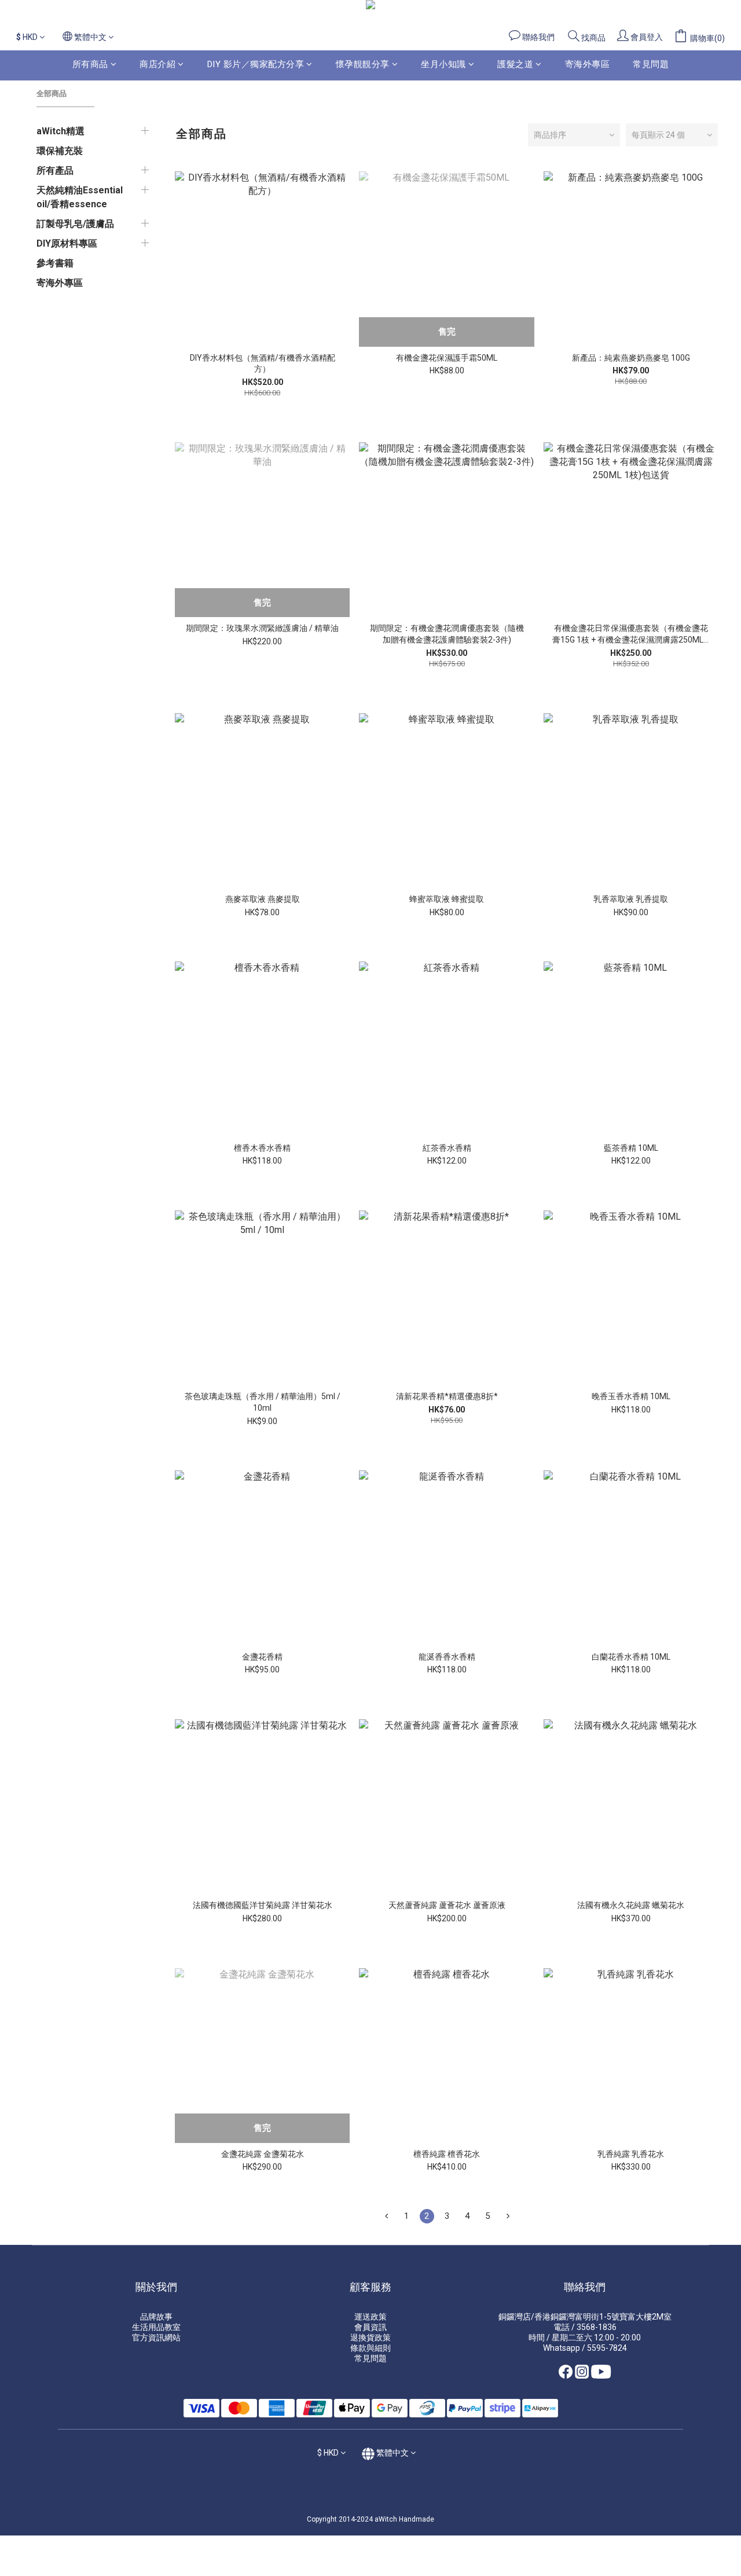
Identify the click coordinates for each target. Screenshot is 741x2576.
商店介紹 (157, 64)
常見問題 (651, 64)
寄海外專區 (588, 64)
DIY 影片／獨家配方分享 (256, 64)
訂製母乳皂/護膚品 (75, 224)
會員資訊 (370, 2327)
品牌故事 (156, 2317)
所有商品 (90, 64)
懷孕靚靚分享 (363, 64)
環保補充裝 (60, 151)
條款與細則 (370, 2348)
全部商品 (52, 93)
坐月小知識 (443, 64)
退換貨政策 (370, 2338)
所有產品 (55, 170)
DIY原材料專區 (67, 243)
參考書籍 (55, 263)
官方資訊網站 (156, 2338)
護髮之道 (515, 64)
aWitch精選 (60, 131)
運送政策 (370, 2317)
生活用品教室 (156, 2327)
